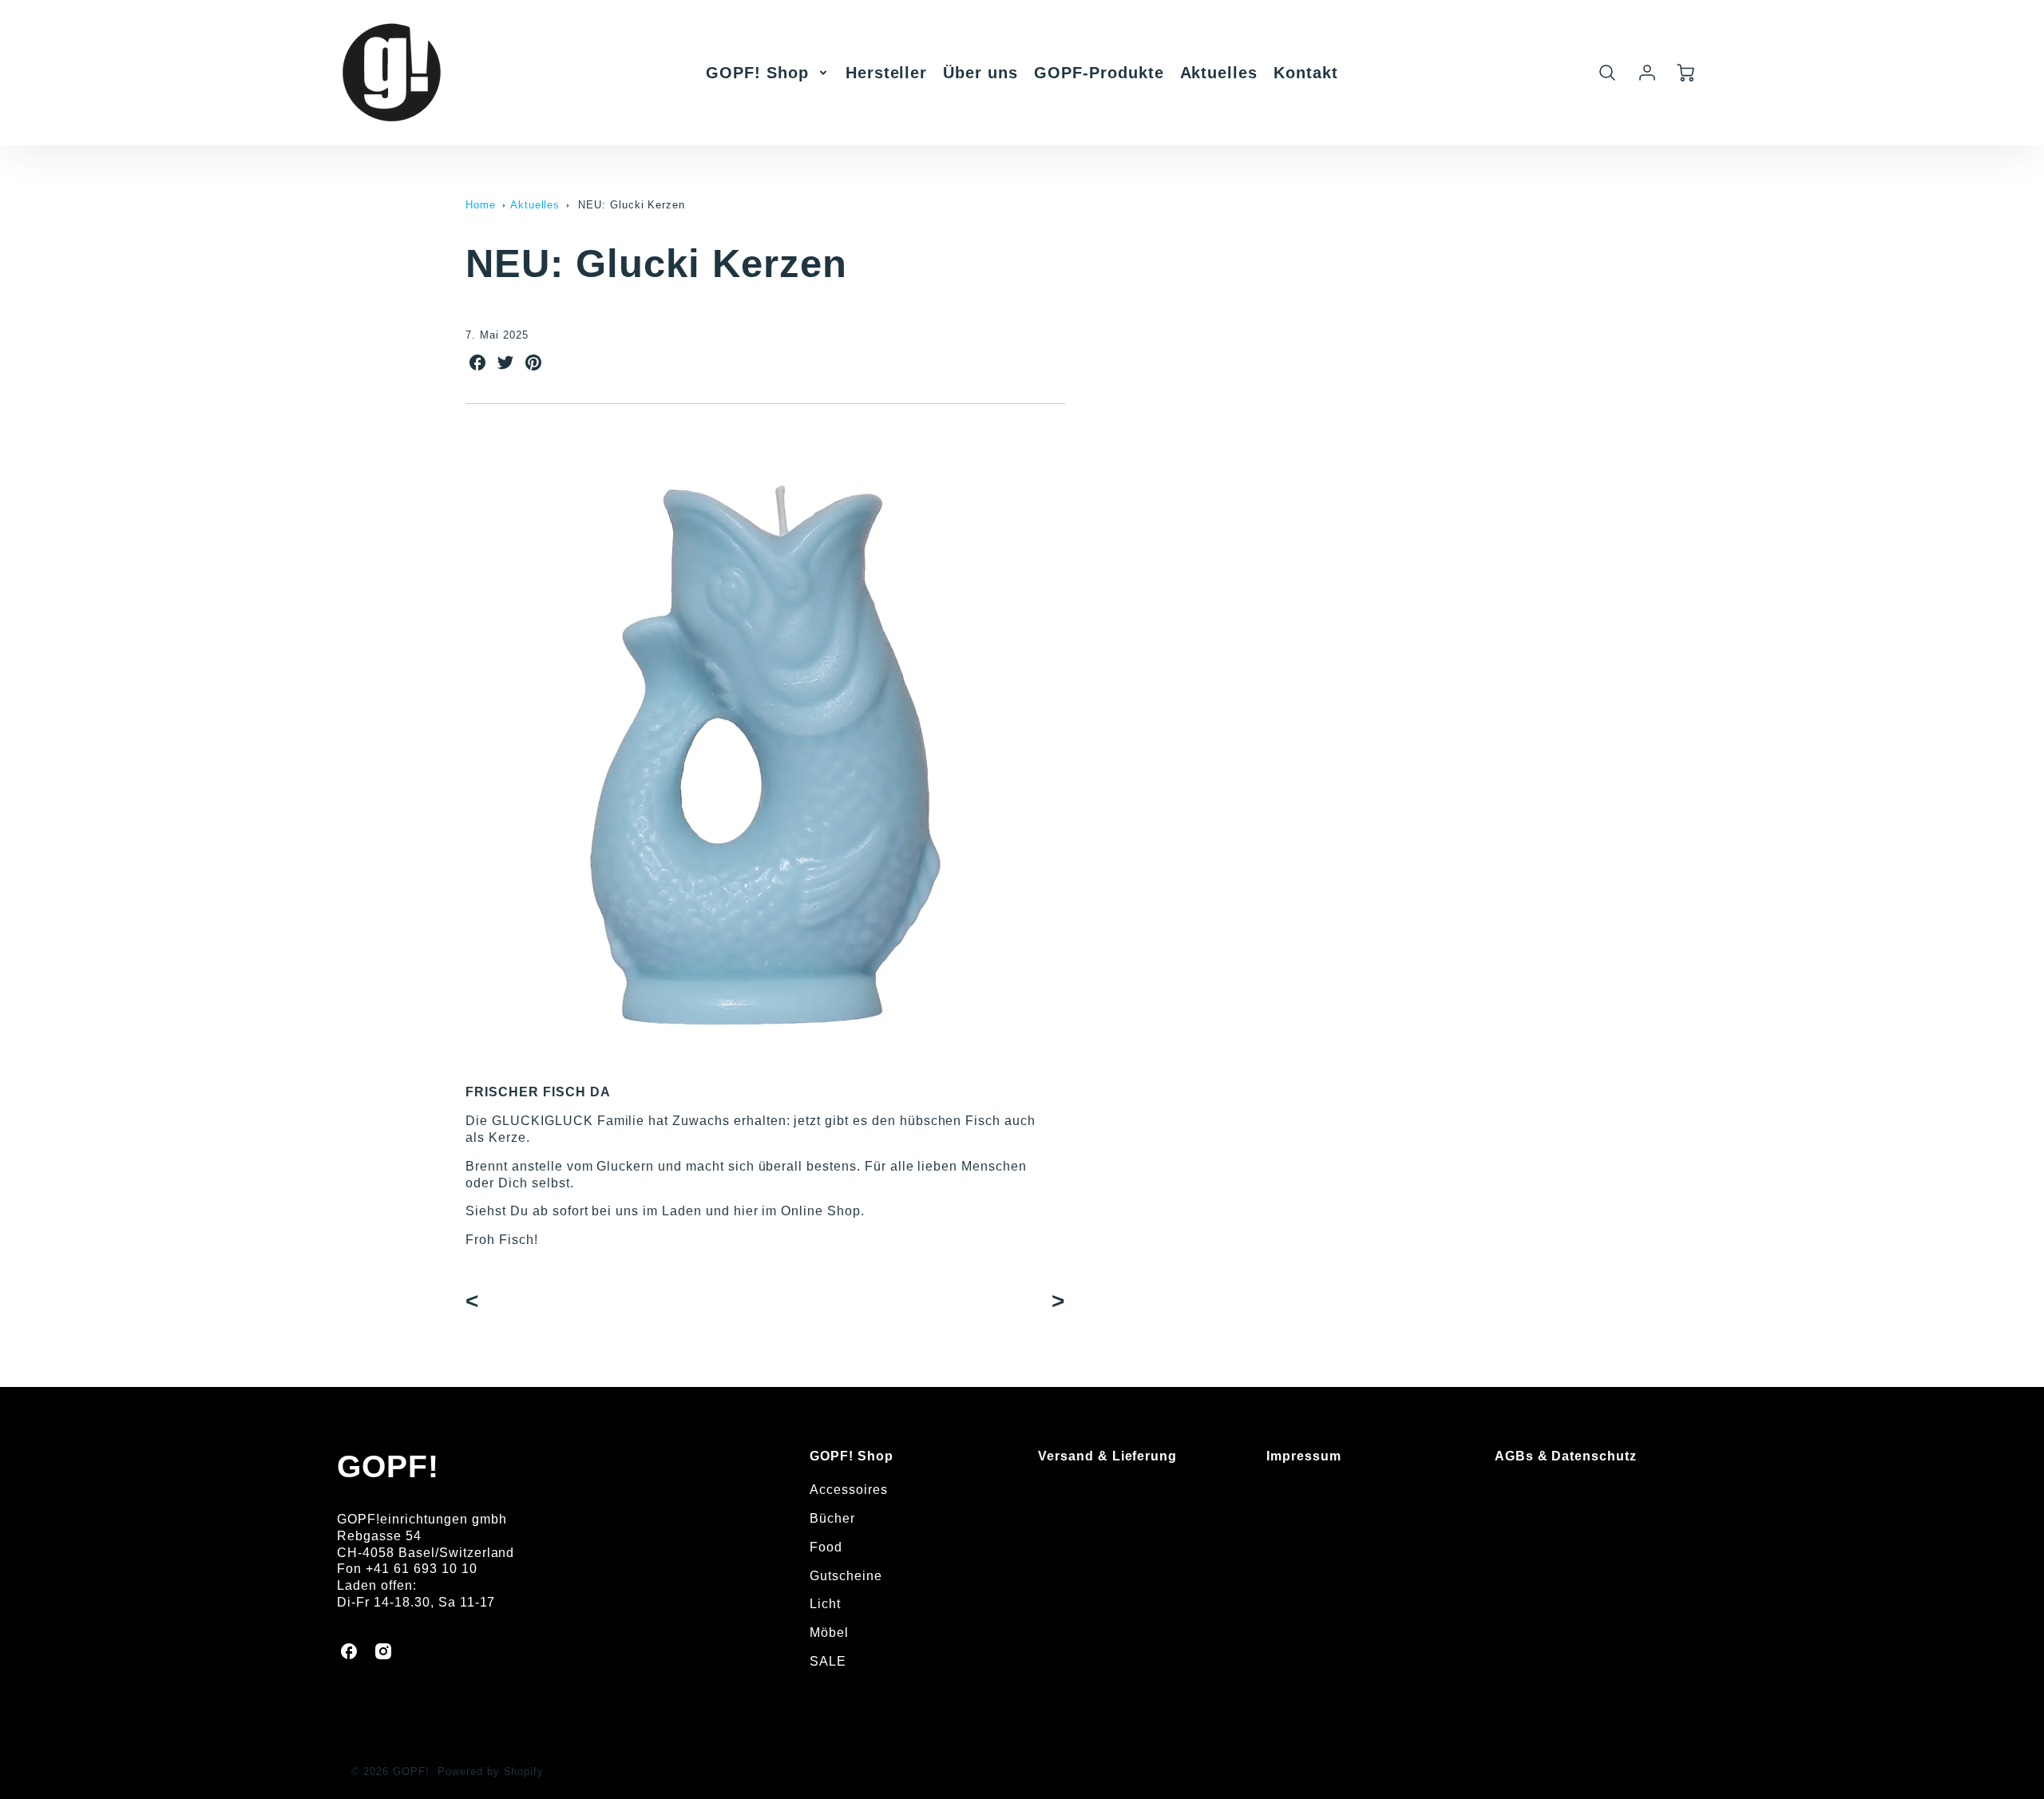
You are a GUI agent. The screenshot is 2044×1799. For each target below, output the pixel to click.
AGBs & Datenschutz (1566, 1456)
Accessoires (849, 1490)
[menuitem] (768, 73)
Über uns (980, 73)
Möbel (829, 1633)
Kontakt (1306, 73)
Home (481, 205)
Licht (825, 1604)
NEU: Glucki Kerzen (632, 205)
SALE (828, 1661)
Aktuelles (1219, 73)
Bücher (832, 1518)
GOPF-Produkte (1099, 73)
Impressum (1304, 1456)
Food (826, 1547)
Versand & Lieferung (1107, 1456)
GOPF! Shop (757, 73)
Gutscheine (846, 1576)
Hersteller (887, 73)
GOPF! (388, 1466)
